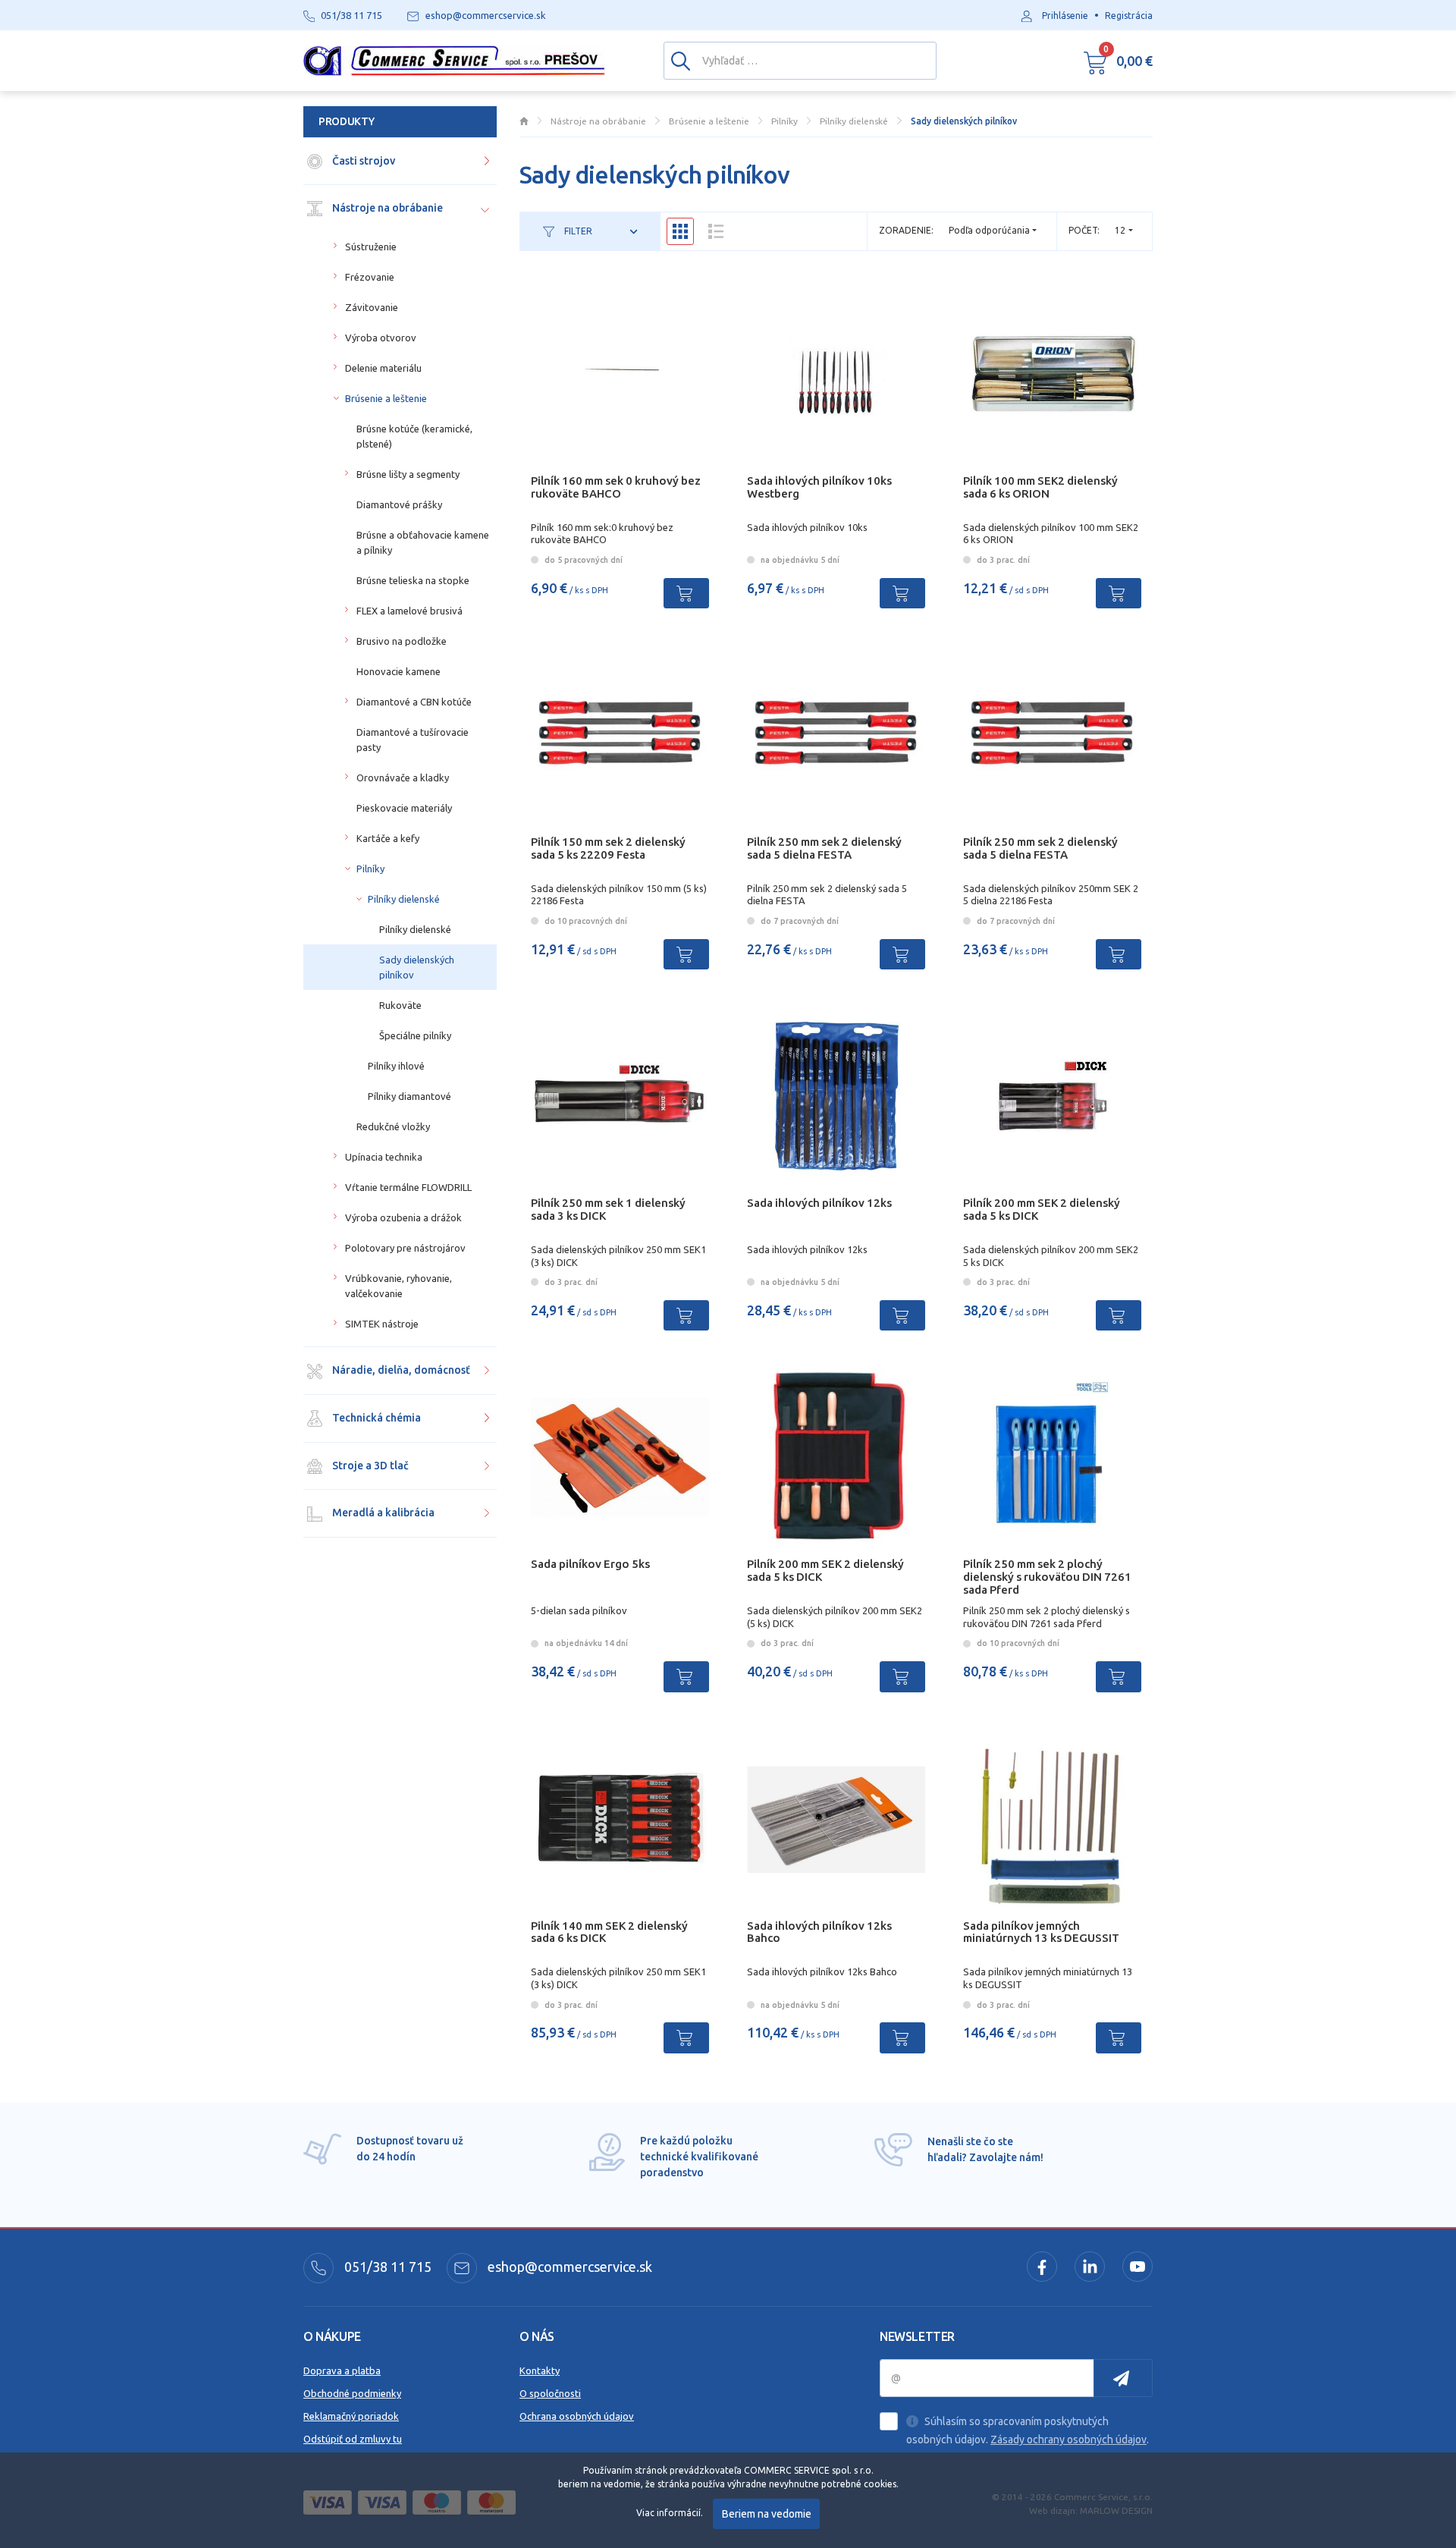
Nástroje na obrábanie (386, 208)
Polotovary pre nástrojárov (405, 1248)
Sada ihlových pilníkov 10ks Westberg (819, 487)
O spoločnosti (550, 2393)
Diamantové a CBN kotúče (414, 702)
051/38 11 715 (386, 2267)
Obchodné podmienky (352, 2393)
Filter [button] (577, 231)
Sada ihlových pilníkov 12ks (819, 1203)
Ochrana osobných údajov (577, 2416)
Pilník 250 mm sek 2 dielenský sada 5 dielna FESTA (824, 848)
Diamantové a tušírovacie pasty (413, 740)
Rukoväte (400, 1005)
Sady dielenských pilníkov (417, 967)
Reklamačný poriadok (351, 2416)
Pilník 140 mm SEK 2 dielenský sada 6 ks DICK (609, 1932)
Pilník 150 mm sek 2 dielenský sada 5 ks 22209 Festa (608, 848)
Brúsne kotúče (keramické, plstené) (414, 436)
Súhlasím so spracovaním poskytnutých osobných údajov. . (1028, 2430)
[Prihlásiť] (1123, 2378)
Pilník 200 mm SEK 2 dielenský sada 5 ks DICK (1042, 1209)
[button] (1118, 61)
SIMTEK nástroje (382, 1324)
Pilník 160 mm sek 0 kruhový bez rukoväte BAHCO (616, 487)
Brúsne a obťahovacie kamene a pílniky (423, 542)
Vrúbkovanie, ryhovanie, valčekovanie (399, 1286)
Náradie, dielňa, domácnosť (400, 1370)
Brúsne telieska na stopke (413, 580)
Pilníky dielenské (404, 899)
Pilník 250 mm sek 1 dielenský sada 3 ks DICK (608, 1209)
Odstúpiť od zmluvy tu (353, 2439)
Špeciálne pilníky (415, 1035)
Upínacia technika (384, 1157)
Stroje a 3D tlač (369, 1466)
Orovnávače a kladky (403, 778)
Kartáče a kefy (388, 838)
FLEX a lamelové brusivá (409, 611)
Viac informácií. (670, 2513)
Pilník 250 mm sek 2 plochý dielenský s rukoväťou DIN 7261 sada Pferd (1047, 1577)
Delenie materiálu (383, 368)
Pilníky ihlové (396, 1066)
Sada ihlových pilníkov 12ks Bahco (819, 1932)
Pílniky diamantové (409, 1096)
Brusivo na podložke (402, 641)
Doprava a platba (342, 2370)
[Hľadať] (681, 60)
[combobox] (1124, 230)
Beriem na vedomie (767, 2514)
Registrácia (1129, 16)
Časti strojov (362, 161)
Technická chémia (375, 1418)
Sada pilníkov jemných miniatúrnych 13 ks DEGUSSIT (1041, 1932)
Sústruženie (371, 247)
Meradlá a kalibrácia (382, 1513)
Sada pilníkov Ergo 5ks (590, 1564)
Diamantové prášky (399, 504)
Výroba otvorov (381, 338)
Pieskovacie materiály (404, 808)
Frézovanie (370, 277)
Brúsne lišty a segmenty (408, 474)
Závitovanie (372, 307)
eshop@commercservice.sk (568, 2267)
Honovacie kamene (399, 671)
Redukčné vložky (393, 1126)
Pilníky (370, 869)
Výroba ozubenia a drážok (403, 1217)
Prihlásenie (1065, 16)
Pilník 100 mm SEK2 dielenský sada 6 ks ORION (1040, 487)
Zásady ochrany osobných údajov (1068, 2440)
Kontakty (540, 2370)
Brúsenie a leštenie (386, 398)
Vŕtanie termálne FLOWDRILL (408, 1187)
